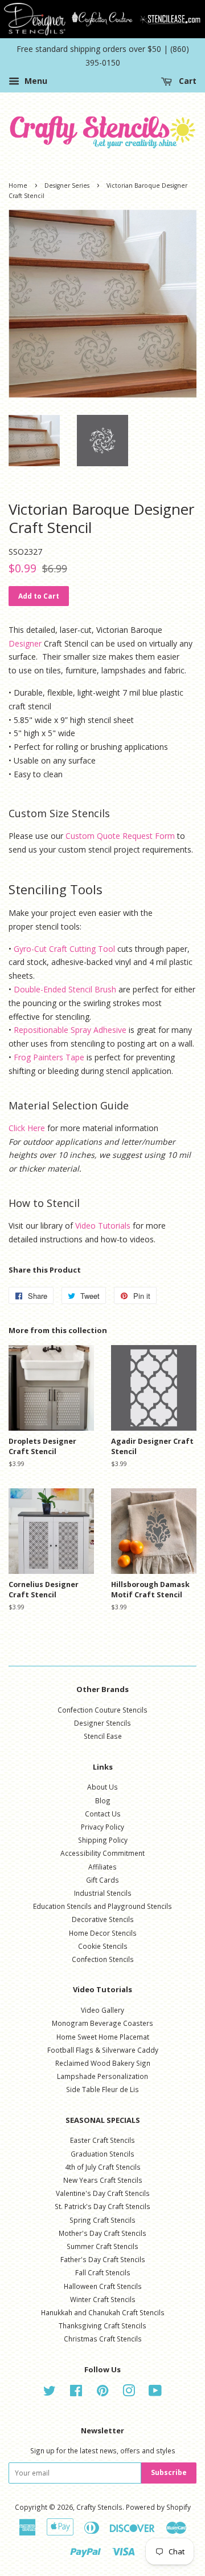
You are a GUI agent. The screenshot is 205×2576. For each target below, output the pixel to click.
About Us (102, 1787)
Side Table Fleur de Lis (102, 2089)
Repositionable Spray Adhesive (70, 1030)
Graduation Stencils (102, 2154)
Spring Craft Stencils (102, 2220)
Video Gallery (102, 2010)
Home (18, 185)
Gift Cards (102, 1880)
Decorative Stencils (103, 1919)
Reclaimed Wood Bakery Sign (103, 2063)
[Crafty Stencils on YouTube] (155, 2393)
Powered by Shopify (158, 2507)
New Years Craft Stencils (103, 2180)
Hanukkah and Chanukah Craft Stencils (103, 2312)
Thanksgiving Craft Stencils (102, 2325)
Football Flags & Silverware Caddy (103, 2050)
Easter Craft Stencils (102, 2140)
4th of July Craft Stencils (103, 2167)
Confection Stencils (103, 1959)
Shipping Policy (103, 1840)
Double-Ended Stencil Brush (65, 989)
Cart (186, 81)
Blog (103, 1800)
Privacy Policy (102, 1827)
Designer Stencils (102, 1723)
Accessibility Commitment (102, 1853)
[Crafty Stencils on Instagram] (129, 2393)
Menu (35, 81)
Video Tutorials (103, 1226)
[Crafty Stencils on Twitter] (50, 2393)
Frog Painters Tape (49, 1057)
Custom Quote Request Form (120, 836)
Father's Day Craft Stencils (103, 2259)
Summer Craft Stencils (102, 2246)
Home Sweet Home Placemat (103, 2037)
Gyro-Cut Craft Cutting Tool (64, 949)
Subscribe (169, 2472)
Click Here (27, 1128)
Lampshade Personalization (102, 2076)
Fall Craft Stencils (103, 2272)
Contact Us (103, 1814)
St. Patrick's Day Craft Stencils (102, 2206)
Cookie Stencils (103, 1946)
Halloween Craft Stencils (103, 2286)
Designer (25, 643)
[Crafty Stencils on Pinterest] (102, 2393)
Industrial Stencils (103, 1893)
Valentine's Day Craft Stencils (103, 2193)
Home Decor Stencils (103, 1933)
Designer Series (67, 185)
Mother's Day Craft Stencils (102, 2233)
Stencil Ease (103, 1736)
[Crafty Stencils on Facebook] (76, 2393)
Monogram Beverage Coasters (102, 2023)
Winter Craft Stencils (103, 2299)
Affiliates (102, 1867)
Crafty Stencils (99, 2507)
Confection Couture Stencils (102, 1710)
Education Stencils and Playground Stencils (102, 1906)
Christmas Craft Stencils (103, 2339)
